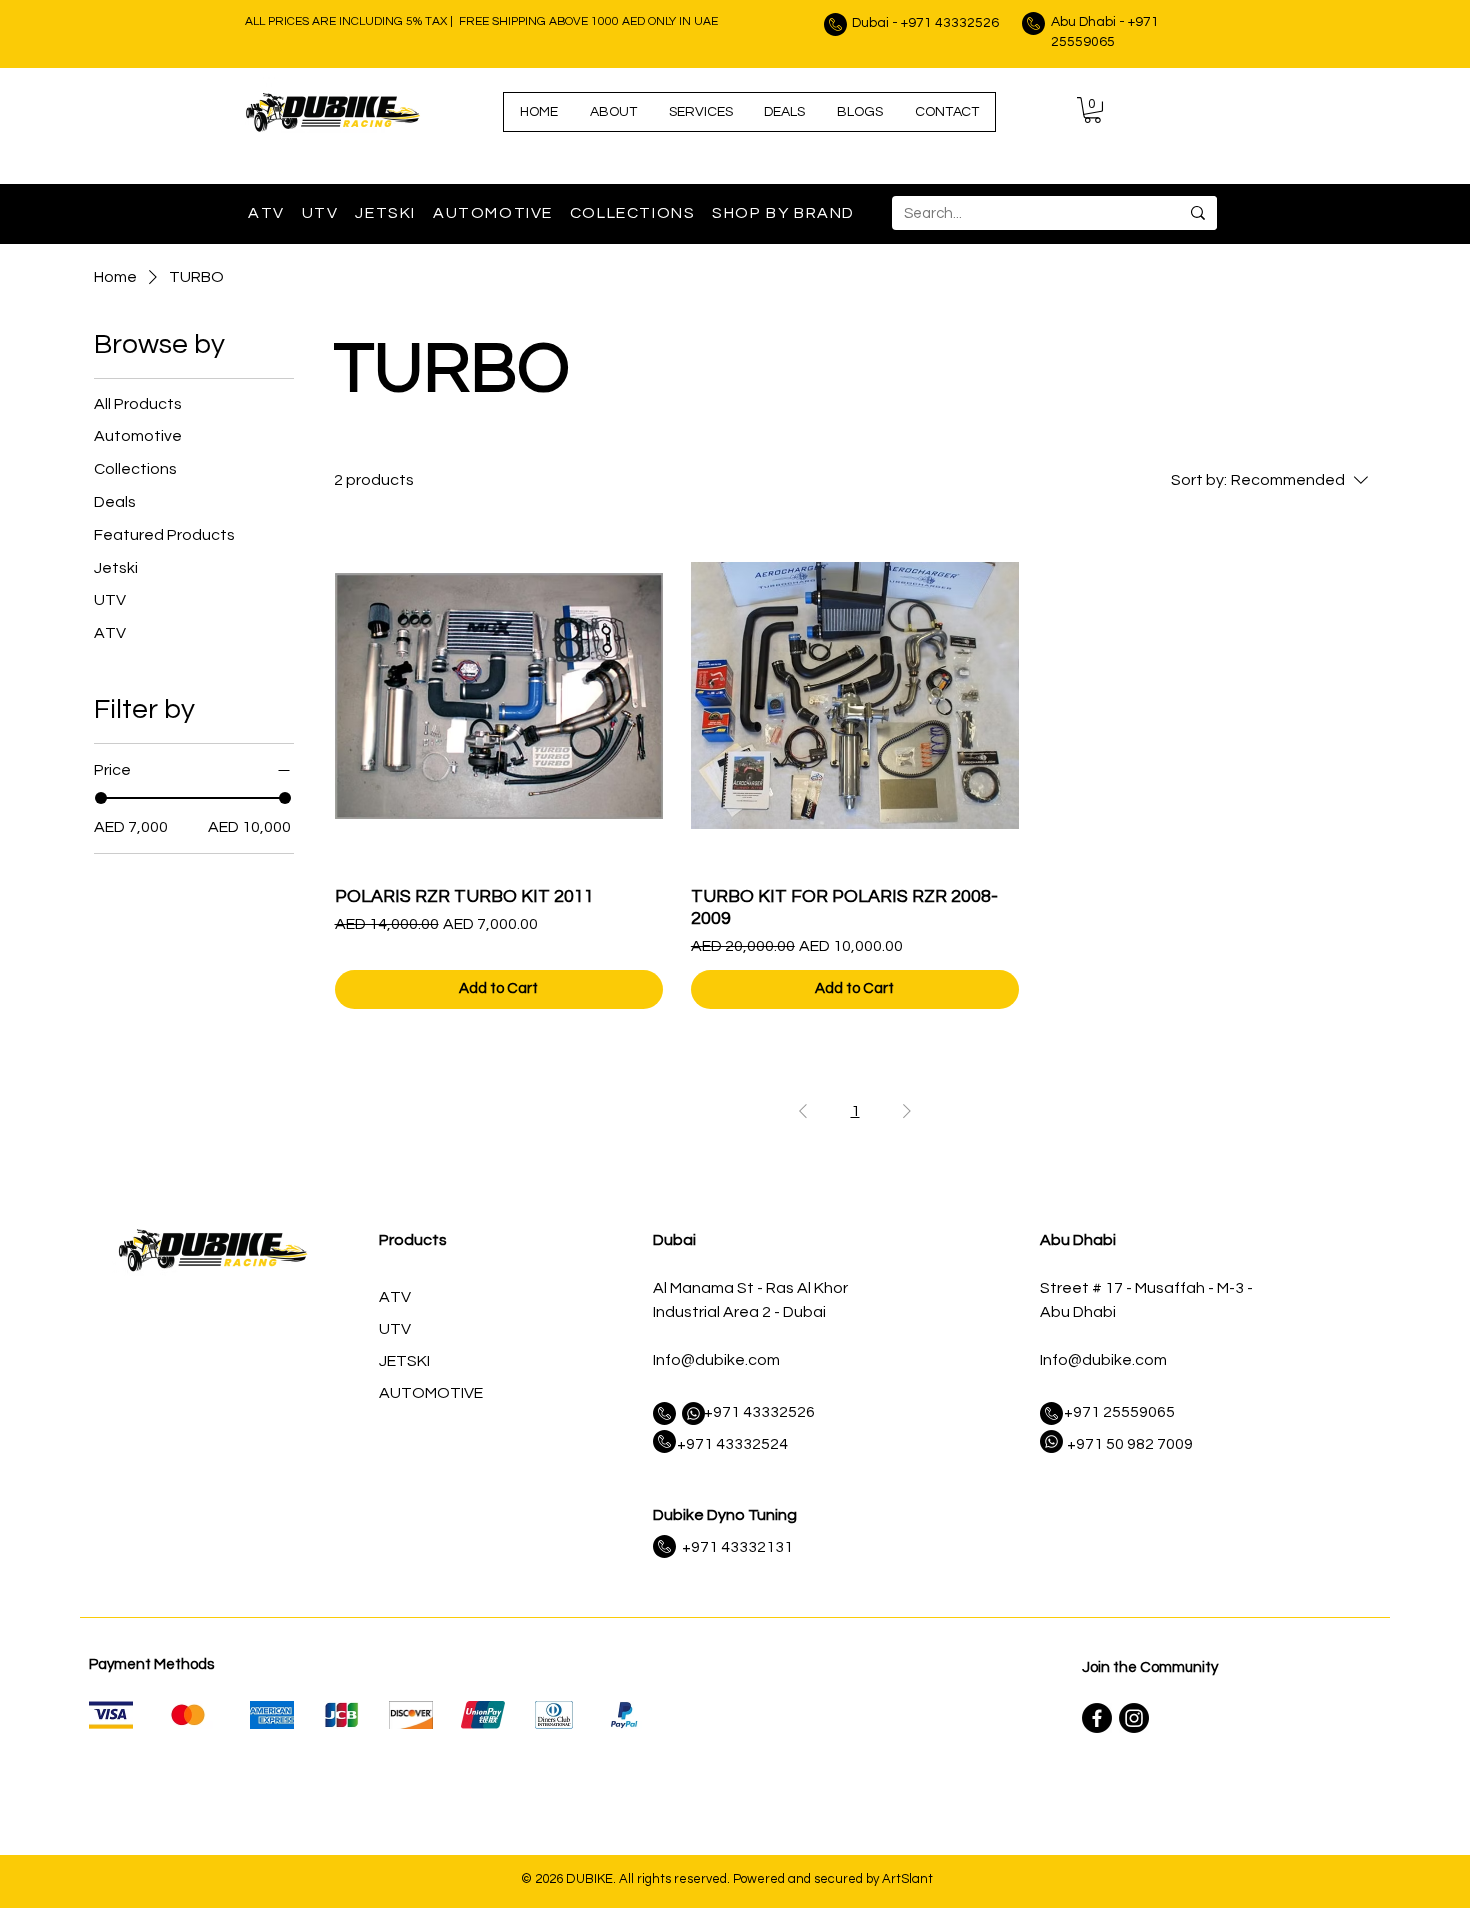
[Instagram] (1134, 1718)
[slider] (101, 798)
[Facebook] (1097, 1718)
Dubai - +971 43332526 (925, 23)
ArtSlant (907, 1879)
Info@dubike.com (716, 1360)
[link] (1092, 110)
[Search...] (1197, 213)
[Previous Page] (803, 1111)
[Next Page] (907, 1111)
